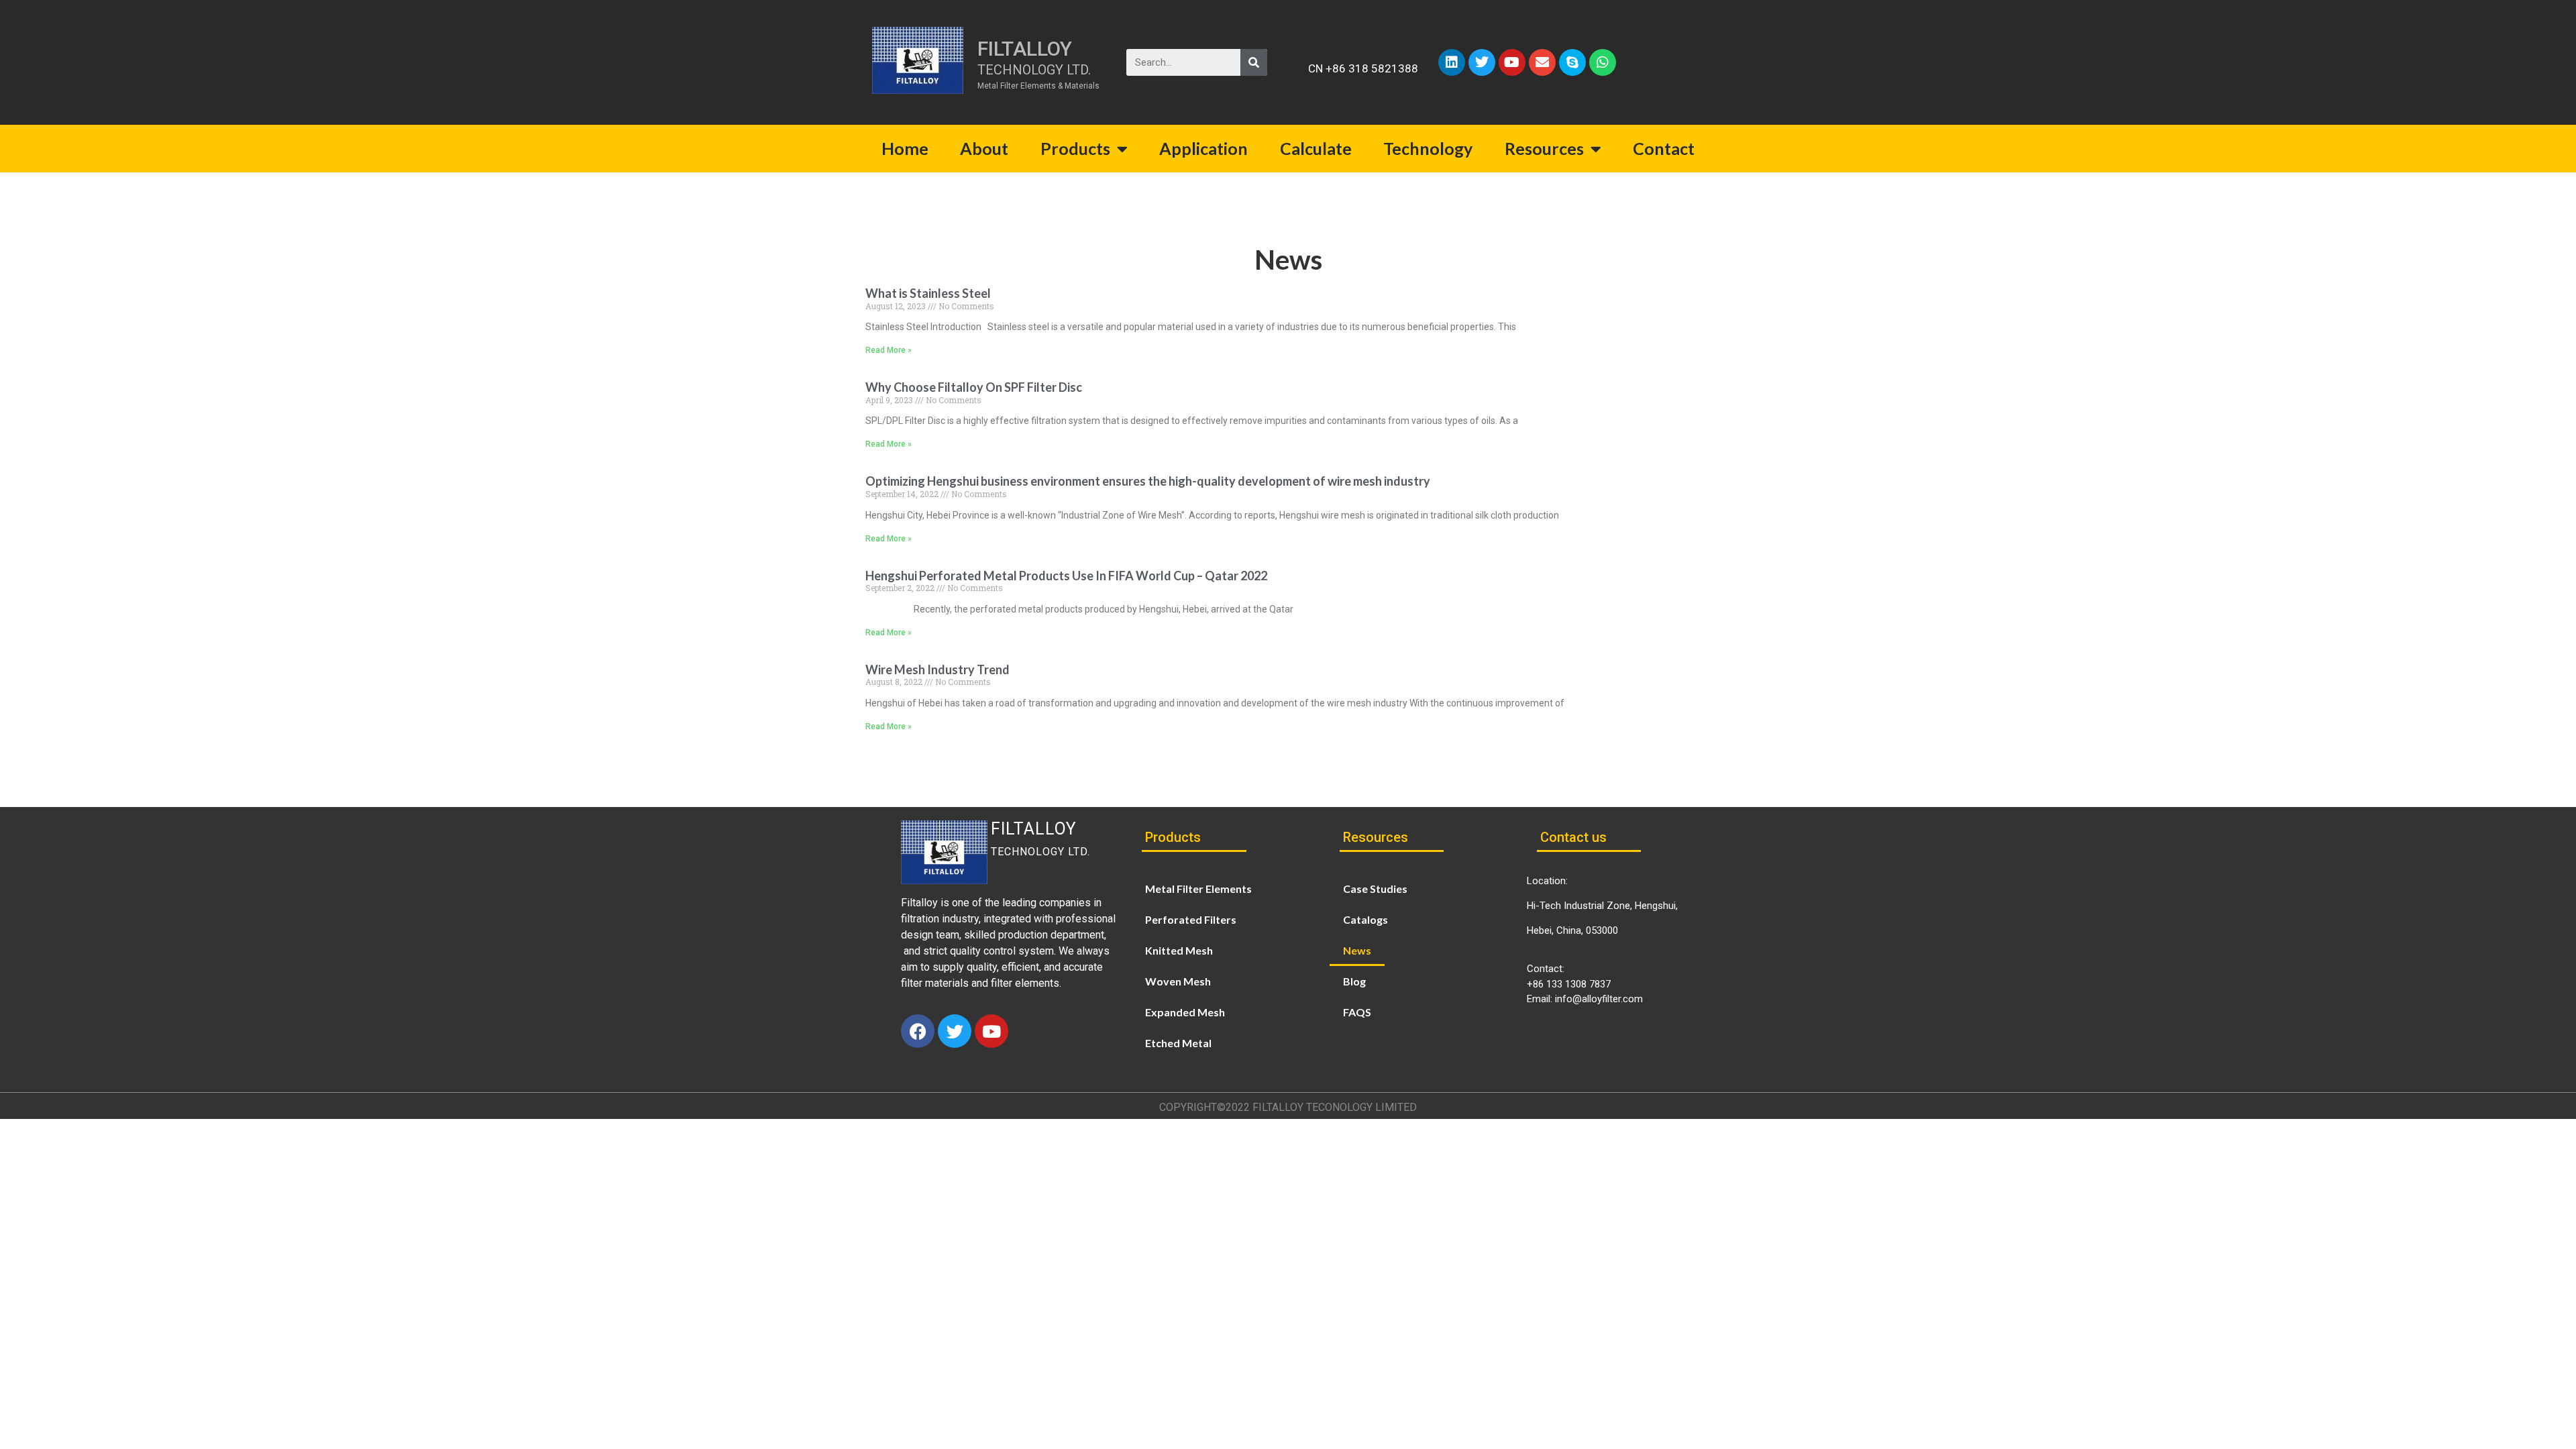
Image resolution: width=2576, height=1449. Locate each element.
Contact (1664, 148)
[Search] (1254, 62)
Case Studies (1375, 889)
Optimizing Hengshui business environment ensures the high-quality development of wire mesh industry (1148, 481)
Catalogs (1365, 919)
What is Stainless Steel (928, 293)
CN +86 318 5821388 (1363, 68)
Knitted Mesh (1179, 950)
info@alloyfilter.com (1599, 999)
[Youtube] (1512, 62)
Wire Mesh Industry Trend (937, 669)
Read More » (889, 350)
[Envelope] (1542, 62)
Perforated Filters (1191, 919)
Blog (1354, 981)
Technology (1428, 148)
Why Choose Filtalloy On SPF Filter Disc (974, 387)
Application (1203, 148)
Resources (1544, 148)
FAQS (1357, 1012)
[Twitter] (1482, 62)
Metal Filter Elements (1198, 889)
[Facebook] (918, 1031)
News (1357, 950)
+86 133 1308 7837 (1569, 984)
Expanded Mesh (1185, 1012)
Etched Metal (1178, 1043)
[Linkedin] (1452, 62)
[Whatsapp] (1603, 62)
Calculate (1316, 148)
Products (1075, 148)
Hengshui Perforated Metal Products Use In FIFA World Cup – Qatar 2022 (1066, 576)
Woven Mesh (1178, 981)
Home (905, 148)
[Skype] (1572, 62)
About (984, 148)
